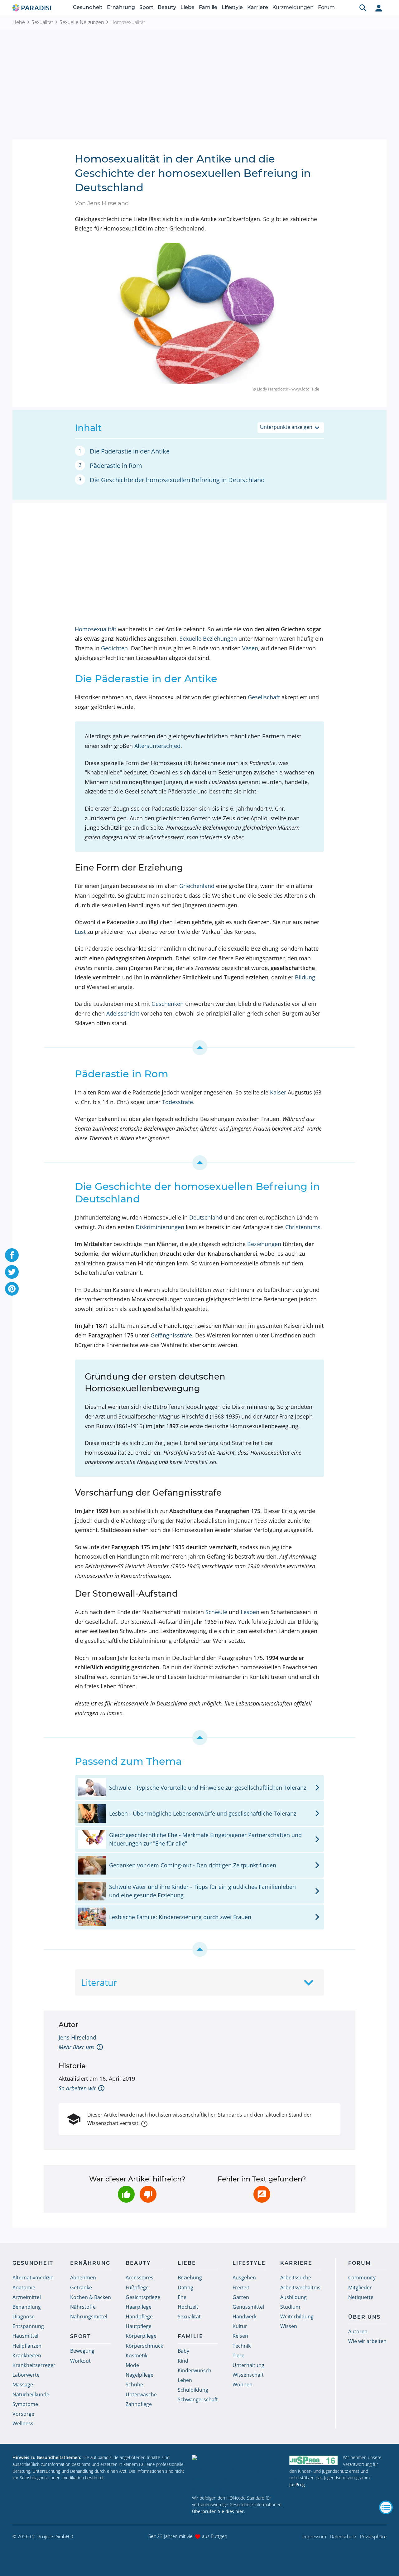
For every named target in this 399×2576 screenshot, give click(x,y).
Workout (80, 2361)
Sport (146, 7)
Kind (183, 2361)
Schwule (216, 1612)
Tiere (238, 2355)
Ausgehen (244, 2278)
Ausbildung (293, 2297)
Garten (241, 2297)
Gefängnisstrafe (171, 1335)
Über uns (364, 2317)
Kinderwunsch (195, 2370)
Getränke (81, 2287)
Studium (290, 2307)
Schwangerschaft (198, 2399)
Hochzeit (188, 2307)
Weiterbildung (297, 2316)
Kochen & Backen (91, 2297)
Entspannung (28, 2326)
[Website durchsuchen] (363, 8)
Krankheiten (27, 2355)
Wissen (289, 2326)
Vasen (250, 648)
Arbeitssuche (296, 2278)
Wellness (23, 2423)
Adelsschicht (123, 1013)
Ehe (182, 2297)
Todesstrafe (178, 1102)
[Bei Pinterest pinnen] (12, 1289)
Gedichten (114, 648)
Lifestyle (232, 7)
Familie (208, 7)
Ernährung (121, 7)
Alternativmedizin (33, 2278)
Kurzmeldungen (293, 7)
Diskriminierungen (160, 1227)
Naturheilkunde (31, 2394)
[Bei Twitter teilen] (12, 1272)
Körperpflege (141, 2336)
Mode (132, 2365)
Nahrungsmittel (89, 2316)
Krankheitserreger (34, 2365)
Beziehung (190, 2278)
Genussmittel (248, 2307)
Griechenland (197, 886)
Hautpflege (139, 2326)
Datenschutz (343, 2536)
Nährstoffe (83, 2307)
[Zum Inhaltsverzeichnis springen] (199, 1048)
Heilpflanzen (27, 2346)
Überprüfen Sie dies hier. (219, 2511)
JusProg (297, 2484)
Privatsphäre (373, 2536)
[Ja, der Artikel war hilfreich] (126, 2194)
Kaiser (278, 1092)
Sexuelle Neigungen (82, 22)
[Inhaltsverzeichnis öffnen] (386, 2507)
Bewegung (82, 2351)
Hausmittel (25, 2336)
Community (362, 2278)
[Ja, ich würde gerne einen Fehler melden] (262, 2194)
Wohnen (243, 2384)
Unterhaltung (248, 2365)
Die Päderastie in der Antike (130, 451)
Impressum (314, 2536)
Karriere (258, 7)
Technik (242, 2346)
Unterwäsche (141, 2394)
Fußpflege (137, 2287)
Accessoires (139, 2278)
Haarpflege (139, 2307)
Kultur (240, 2326)
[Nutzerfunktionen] (379, 8)
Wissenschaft (248, 2375)
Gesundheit (88, 7)
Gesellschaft (264, 697)
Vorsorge (23, 2414)
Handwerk (245, 2316)
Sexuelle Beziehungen (208, 638)
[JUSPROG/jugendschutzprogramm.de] (314, 2460)
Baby (183, 2351)
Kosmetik (137, 2355)
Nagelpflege (139, 2375)
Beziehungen (264, 1244)
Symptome (25, 2404)
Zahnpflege (139, 2404)
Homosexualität (96, 629)
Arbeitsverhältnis (300, 2287)
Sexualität (42, 22)
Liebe (187, 7)
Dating (185, 2287)
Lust (80, 932)
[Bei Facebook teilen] (12, 1255)
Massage (23, 2384)
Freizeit (241, 2287)
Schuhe (134, 2384)
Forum (326, 7)
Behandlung (27, 2307)
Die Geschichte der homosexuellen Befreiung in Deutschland (177, 480)
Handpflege (139, 2316)
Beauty (167, 7)
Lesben (250, 1612)
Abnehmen (83, 2278)
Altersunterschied (157, 746)
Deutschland (206, 1217)
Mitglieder (360, 2287)
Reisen (240, 2336)
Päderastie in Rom (116, 466)
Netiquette (361, 2297)
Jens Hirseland (77, 2037)
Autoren (358, 2331)
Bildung (305, 977)
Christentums (303, 1227)
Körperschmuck (144, 2346)
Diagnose (24, 2316)
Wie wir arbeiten (367, 2341)
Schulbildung (193, 2390)
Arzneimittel (27, 2297)
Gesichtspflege (143, 2297)
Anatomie (24, 2287)
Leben (185, 2380)
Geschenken (168, 1004)
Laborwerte (26, 2375)
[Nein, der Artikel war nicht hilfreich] (148, 2194)
